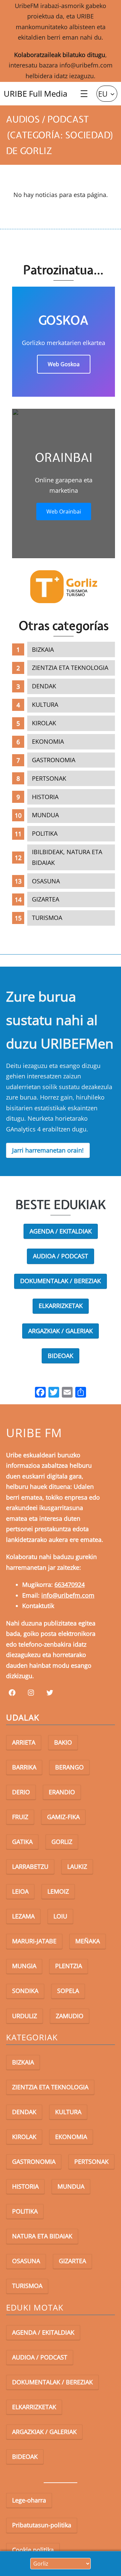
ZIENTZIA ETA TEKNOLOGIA (70, 668)
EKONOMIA (48, 741)
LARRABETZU (30, 1866)
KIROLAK (44, 723)
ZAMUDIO (70, 2016)
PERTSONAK (49, 778)
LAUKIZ (77, 1866)
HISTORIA (45, 797)
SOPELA (68, 1991)
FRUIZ (20, 1817)
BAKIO (63, 1742)
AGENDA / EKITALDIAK (61, 1231)
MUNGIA (24, 1966)
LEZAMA (23, 1916)
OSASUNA (46, 881)
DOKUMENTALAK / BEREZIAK (61, 1281)
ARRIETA (24, 1742)
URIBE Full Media (35, 93)
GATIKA (22, 1842)
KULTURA (45, 704)
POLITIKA (45, 833)
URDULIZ (25, 2016)
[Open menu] (84, 94)
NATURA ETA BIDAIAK (42, 2236)
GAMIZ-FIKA (63, 1817)
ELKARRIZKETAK (61, 1306)
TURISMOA (47, 918)
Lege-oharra (29, 2500)
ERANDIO (62, 1792)
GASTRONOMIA (54, 760)
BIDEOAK (61, 1356)
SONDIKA (25, 1991)
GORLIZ (62, 1842)
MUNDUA (45, 815)
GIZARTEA (46, 899)
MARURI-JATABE (34, 1941)
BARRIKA (24, 1767)
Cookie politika (33, 2550)
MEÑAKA (88, 1941)
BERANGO (69, 1767)
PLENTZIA (69, 1966)
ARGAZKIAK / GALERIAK (61, 1331)
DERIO (21, 1792)
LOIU (60, 1916)
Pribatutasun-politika (42, 2525)
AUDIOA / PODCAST (61, 1256)
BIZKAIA (43, 649)
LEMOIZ (58, 1891)
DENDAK (44, 686)
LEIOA (20, 1891)
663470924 (70, 1585)
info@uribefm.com (86, 65)
